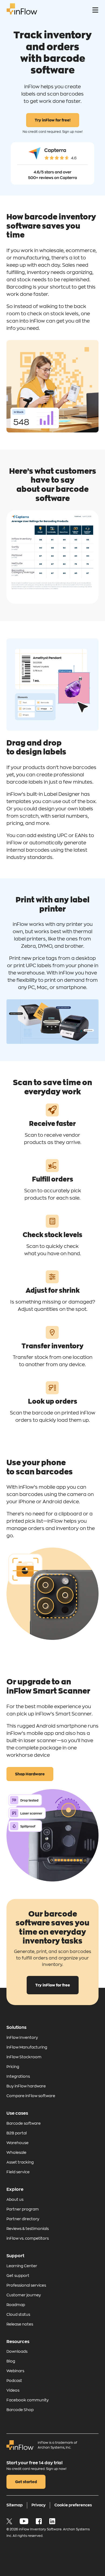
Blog (11, 2361)
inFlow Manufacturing (27, 2047)
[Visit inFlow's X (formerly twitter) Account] (10, 2523)
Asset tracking (20, 2162)
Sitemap (15, 2505)
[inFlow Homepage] (22, 13)
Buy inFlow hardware (26, 2086)
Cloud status (18, 2314)
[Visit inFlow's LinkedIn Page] (52, 2523)
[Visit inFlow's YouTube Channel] (24, 2523)
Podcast (14, 2381)
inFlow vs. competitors (28, 2238)
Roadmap (16, 2305)
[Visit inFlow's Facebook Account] (39, 2523)
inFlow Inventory (22, 2037)
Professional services (26, 2285)
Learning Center (22, 2266)
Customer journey (24, 2295)
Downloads (17, 2351)
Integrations (18, 2076)
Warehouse (17, 2143)
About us (15, 2199)
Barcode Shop (20, 2410)
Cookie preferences (73, 2505)
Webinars (15, 2371)
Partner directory (23, 2219)
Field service (18, 2172)
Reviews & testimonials (28, 2229)
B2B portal (17, 2133)
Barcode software (24, 2123)
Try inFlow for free (53, 1985)
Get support (18, 2276)
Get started (26, 2482)
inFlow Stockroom (24, 2057)
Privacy (38, 2505)
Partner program (23, 2209)
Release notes (20, 2324)
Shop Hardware (30, 1774)
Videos (13, 2390)
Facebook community (28, 2400)
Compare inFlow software (31, 2096)
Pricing (13, 2067)
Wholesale (16, 2152)
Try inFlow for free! (53, 120)
